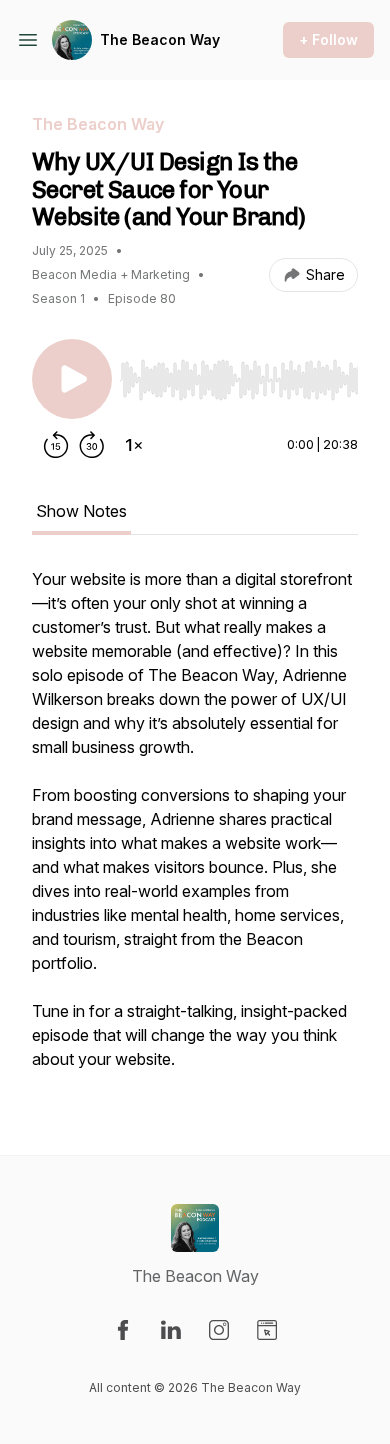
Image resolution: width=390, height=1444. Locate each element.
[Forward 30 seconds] (92, 445)
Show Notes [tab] (81, 511)
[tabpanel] (195, 829)
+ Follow (328, 39)
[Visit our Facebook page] (123, 1330)
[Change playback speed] (134, 445)
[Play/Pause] (72, 379)
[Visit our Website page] (267, 1330)
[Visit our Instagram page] (219, 1330)
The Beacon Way (160, 39)
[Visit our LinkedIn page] (171, 1330)
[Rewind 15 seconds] (56, 445)
